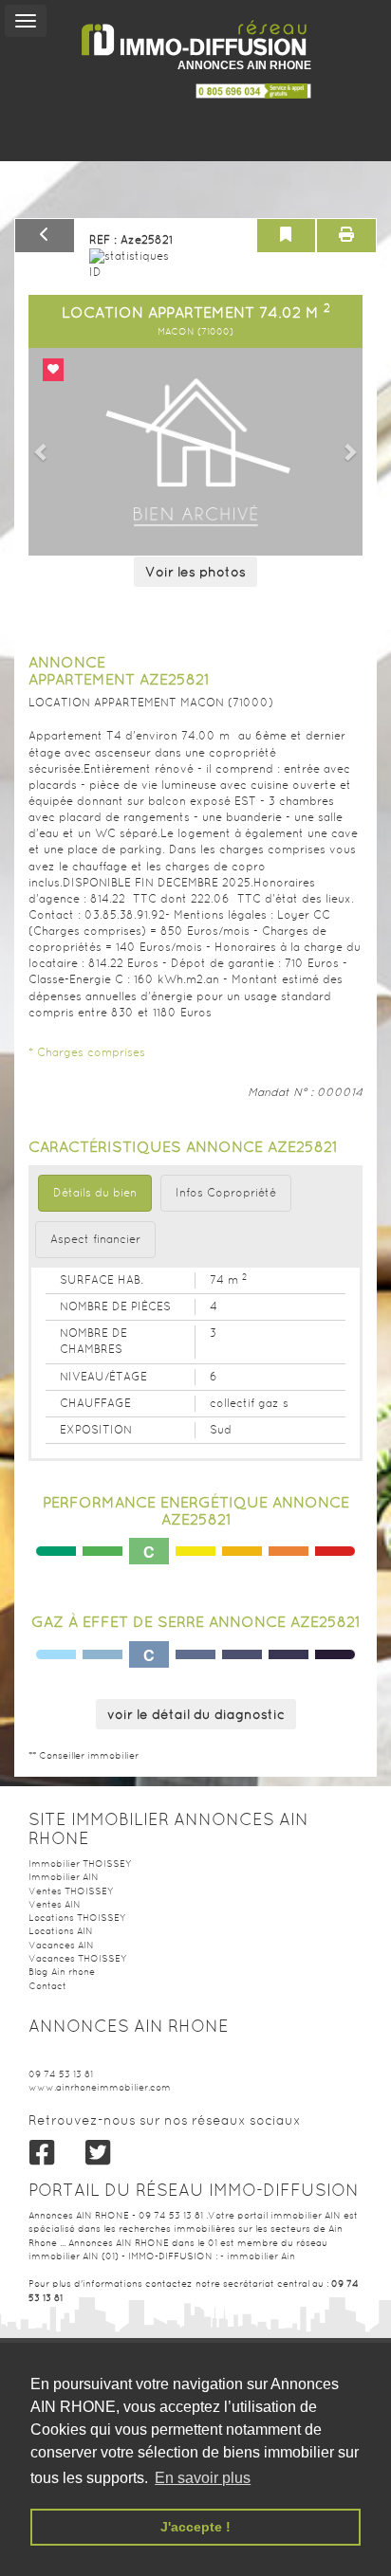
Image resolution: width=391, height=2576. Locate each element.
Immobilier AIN (64, 1877)
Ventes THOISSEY (71, 1891)
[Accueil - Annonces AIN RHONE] (196, 38)
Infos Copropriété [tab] (226, 1193)
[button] (41, 452)
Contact (47, 1986)
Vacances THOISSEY (77, 1958)
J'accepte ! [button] (195, 2527)
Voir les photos (195, 572)
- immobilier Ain (258, 2256)
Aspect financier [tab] (95, 1239)
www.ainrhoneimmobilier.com (100, 2087)
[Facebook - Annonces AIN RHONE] (42, 2153)
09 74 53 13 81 (61, 2074)
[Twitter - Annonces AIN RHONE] (98, 2153)
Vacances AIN (61, 1945)
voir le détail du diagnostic (196, 1714)
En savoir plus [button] (203, 2478)
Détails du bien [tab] (95, 1193)
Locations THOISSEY (77, 1918)
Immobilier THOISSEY (80, 1863)
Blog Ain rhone (62, 1972)
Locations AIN (61, 1931)
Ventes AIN (55, 1904)
